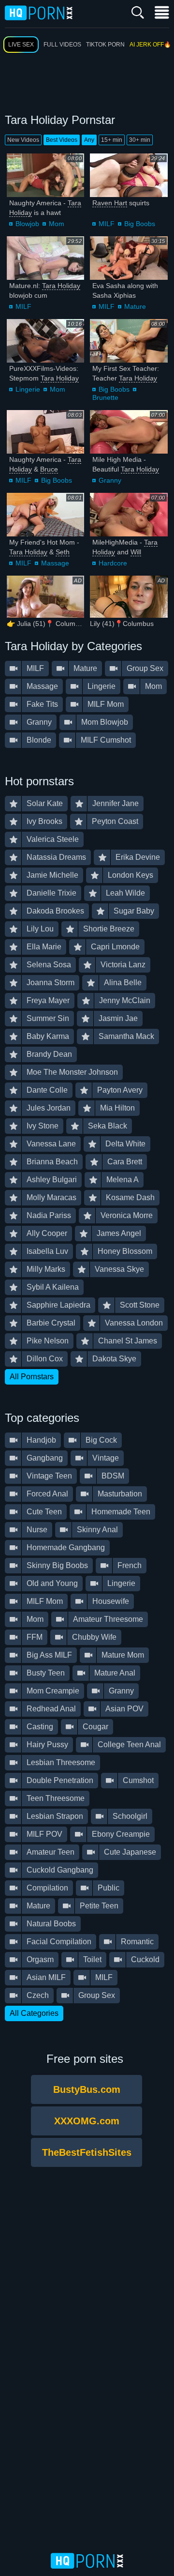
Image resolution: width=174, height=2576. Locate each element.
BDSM (113, 1476)
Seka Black (108, 1126)
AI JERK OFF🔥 (150, 45)
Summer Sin (48, 1018)
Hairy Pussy (47, 1745)
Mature (135, 306)
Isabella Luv (47, 1251)
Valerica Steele (53, 839)
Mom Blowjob (105, 722)
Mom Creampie (53, 1691)
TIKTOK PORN (105, 45)
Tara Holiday (61, 286)
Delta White (125, 1144)
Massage (55, 563)
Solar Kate (45, 803)
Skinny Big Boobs (57, 1565)
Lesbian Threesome (61, 1762)
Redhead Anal (51, 1709)
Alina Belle (123, 983)
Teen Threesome (56, 1798)
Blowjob (27, 224)
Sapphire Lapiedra (58, 1305)
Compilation (47, 1888)
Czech (38, 1995)
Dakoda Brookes (55, 911)
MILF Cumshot (106, 740)
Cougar (95, 1727)
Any (89, 140)
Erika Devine (138, 857)
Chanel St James (128, 1341)
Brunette (105, 397)
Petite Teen (99, 1906)
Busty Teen (46, 1673)
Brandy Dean (49, 1054)
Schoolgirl (130, 1816)
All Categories (34, 2013)
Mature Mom (123, 1655)
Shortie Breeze (109, 929)
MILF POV (44, 1834)
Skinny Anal (97, 1530)
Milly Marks (46, 1269)
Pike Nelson (48, 1341)
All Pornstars (32, 1377)
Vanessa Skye (119, 1269)
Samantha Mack (126, 1036)
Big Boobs (140, 224)
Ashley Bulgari (52, 1180)
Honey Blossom (125, 1251)
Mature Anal (115, 1673)
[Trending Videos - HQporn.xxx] (39, 12)
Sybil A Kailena (53, 1287)
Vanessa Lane (51, 1144)
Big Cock (101, 1440)
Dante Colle (47, 1090)
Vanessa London (134, 1323)
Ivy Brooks (44, 821)
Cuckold (145, 1959)
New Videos (23, 140)
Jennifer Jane (116, 803)
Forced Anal (47, 1494)
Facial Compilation (59, 1942)
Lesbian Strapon (55, 1816)
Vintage (106, 1458)
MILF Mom (106, 704)
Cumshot (138, 1780)
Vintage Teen (49, 1476)
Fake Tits (42, 704)
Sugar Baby (134, 911)
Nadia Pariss (49, 1215)
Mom (57, 224)
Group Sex (145, 668)
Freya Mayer (48, 1000)
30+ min (140, 140)
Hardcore (113, 563)
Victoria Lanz (123, 965)
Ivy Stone (43, 1126)
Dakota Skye (114, 1359)
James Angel (119, 1233)
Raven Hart (110, 203)
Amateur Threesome (108, 1619)
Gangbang (45, 1458)
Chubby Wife (94, 1637)
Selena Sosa (49, 965)
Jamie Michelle (52, 875)
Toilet (92, 1959)
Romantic (137, 1942)
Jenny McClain (125, 1000)
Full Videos (62, 45)
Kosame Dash (130, 1197)
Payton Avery (120, 1090)
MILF (107, 224)
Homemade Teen (121, 1512)
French (130, 1565)
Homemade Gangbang (66, 1547)
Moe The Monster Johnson (72, 1072)
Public (109, 1888)
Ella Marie (44, 947)
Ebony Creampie (121, 1834)
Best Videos (62, 140)
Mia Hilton (117, 1108)
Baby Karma (48, 1036)
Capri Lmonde (115, 947)
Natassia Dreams (56, 857)
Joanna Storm (51, 983)
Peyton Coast (115, 821)
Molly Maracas (51, 1197)
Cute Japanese (130, 1852)
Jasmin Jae (118, 1018)
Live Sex (21, 45)
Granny (110, 480)
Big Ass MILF (49, 1655)
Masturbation (120, 1494)
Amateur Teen (51, 1852)
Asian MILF (46, 1977)
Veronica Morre (127, 1215)
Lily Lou (40, 929)
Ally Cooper (47, 1233)
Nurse (37, 1530)
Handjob (41, 1440)
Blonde (39, 740)
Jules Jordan (49, 1108)
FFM (35, 1637)
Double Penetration (60, 1780)
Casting (40, 1727)
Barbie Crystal (51, 1323)
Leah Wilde (125, 893)
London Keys (130, 875)
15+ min (112, 140)
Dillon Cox (45, 1359)
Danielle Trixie (51, 893)
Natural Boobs (51, 1924)
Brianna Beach (52, 1162)
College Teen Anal (129, 1745)
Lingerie (28, 389)
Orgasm (40, 1959)
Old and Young (52, 1583)
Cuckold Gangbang (60, 1870)
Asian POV (124, 1709)
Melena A (123, 1180)
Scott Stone (140, 1305)
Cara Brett (125, 1162)
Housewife (111, 1601)
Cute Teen (44, 1512)
